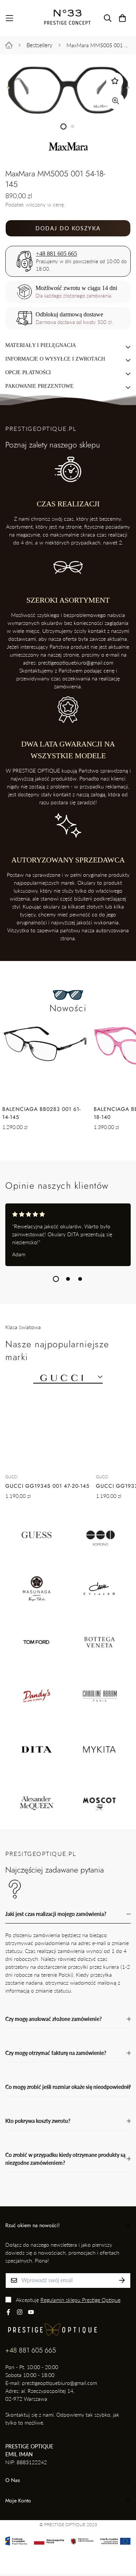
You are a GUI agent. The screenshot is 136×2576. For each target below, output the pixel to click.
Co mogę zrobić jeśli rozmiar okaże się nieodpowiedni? (68, 2087)
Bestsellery (39, 45)
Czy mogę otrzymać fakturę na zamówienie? (56, 2053)
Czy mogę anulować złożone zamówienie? (53, 2019)
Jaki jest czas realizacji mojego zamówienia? (56, 1914)
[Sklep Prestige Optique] (68, 18)
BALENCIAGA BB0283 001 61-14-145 (42, 1113)
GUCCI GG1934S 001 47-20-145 (47, 1486)
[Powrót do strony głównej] (9, 45)
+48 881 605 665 (56, 254)
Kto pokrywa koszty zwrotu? (38, 2121)
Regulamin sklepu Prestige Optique (80, 2300)
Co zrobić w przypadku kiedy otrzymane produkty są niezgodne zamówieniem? (65, 2159)
